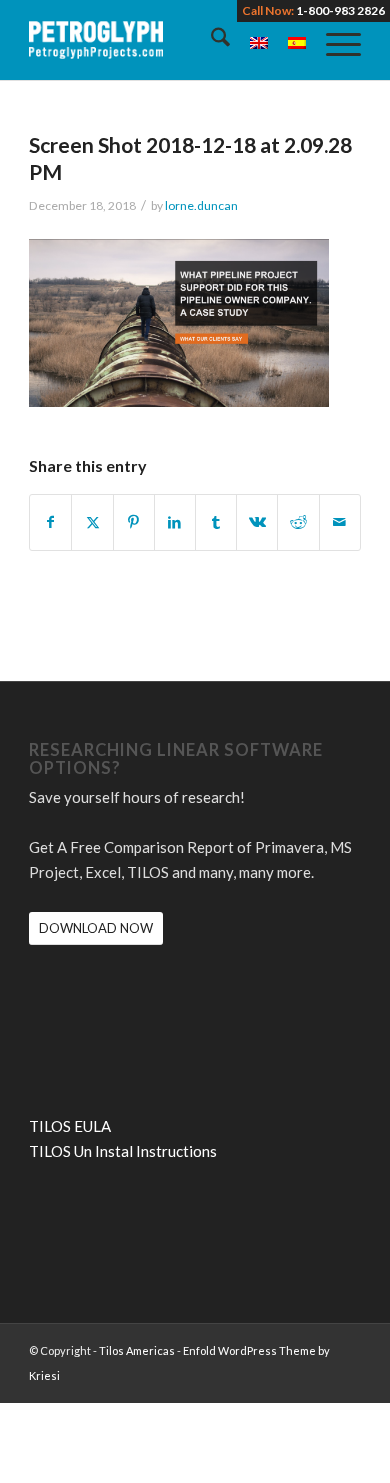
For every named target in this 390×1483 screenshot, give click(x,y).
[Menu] (333, 40)
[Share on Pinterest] (134, 522)
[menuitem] (210, 40)
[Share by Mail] (340, 522)
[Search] (210, 40)
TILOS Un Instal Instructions (123, 1151)
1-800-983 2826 (340, 10)
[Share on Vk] (257, 522)
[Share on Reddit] (298, 522)
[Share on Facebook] (50, 522)
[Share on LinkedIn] (175, 522)
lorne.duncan (201, 205)
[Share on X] (92, 522)
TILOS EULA (70, 1126)
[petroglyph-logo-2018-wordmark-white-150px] (161, 40)
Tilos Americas (137, 1350)
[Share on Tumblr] (216, 522)
